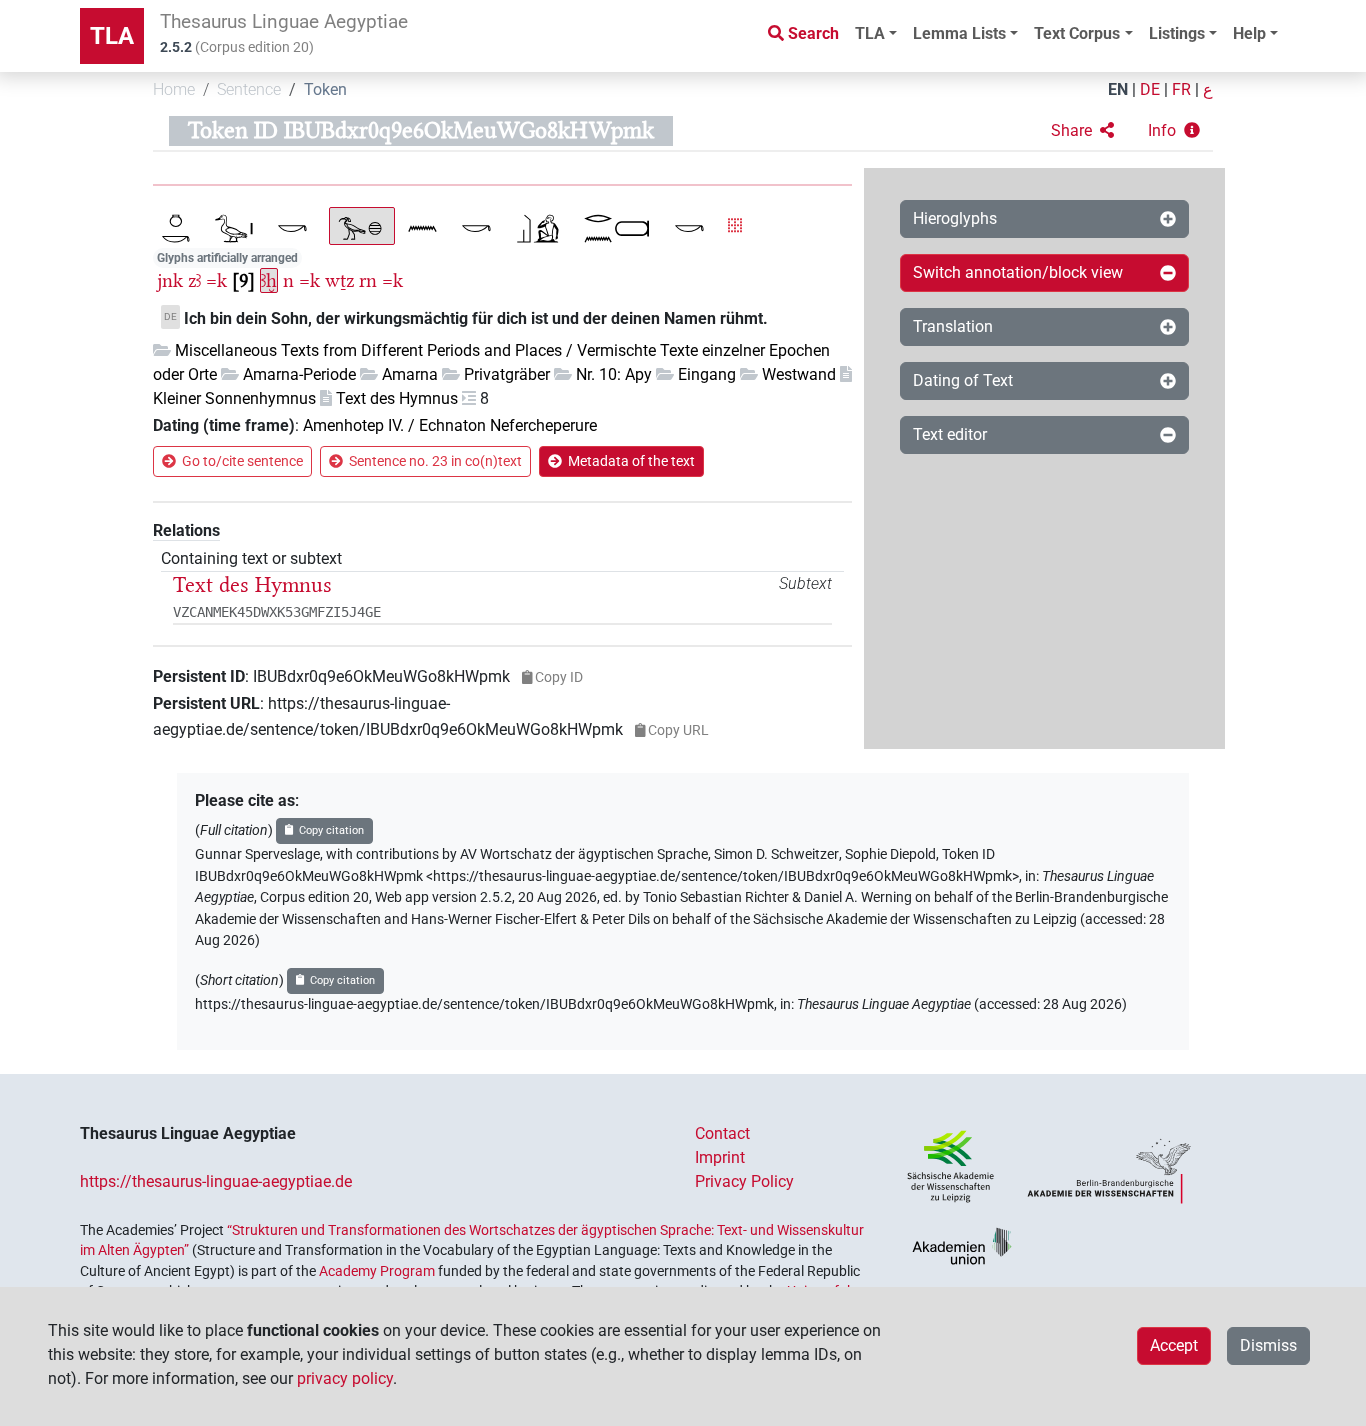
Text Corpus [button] (1077, 33)
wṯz (339, 280)
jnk (170, 280)
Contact (722, 1133)
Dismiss (1268, 1345)
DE (1150, 89)
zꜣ (194, 280)
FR (1181, 89)
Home (174, 89)
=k (216, 280)
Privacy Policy (744, 1181)
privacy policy (345, 1378)
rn (368, 280)
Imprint (720, 1157)
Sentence (249, 89)
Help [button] (1249, 33)
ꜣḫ (269, 280)
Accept (1174, 1345)
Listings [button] (1177, 33)
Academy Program (377, 1271)
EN (1118, 89)
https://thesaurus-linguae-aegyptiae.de (216, 1181)
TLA (112, 36)
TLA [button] (870, 33)
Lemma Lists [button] (959, 33)
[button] (1082, 131)
